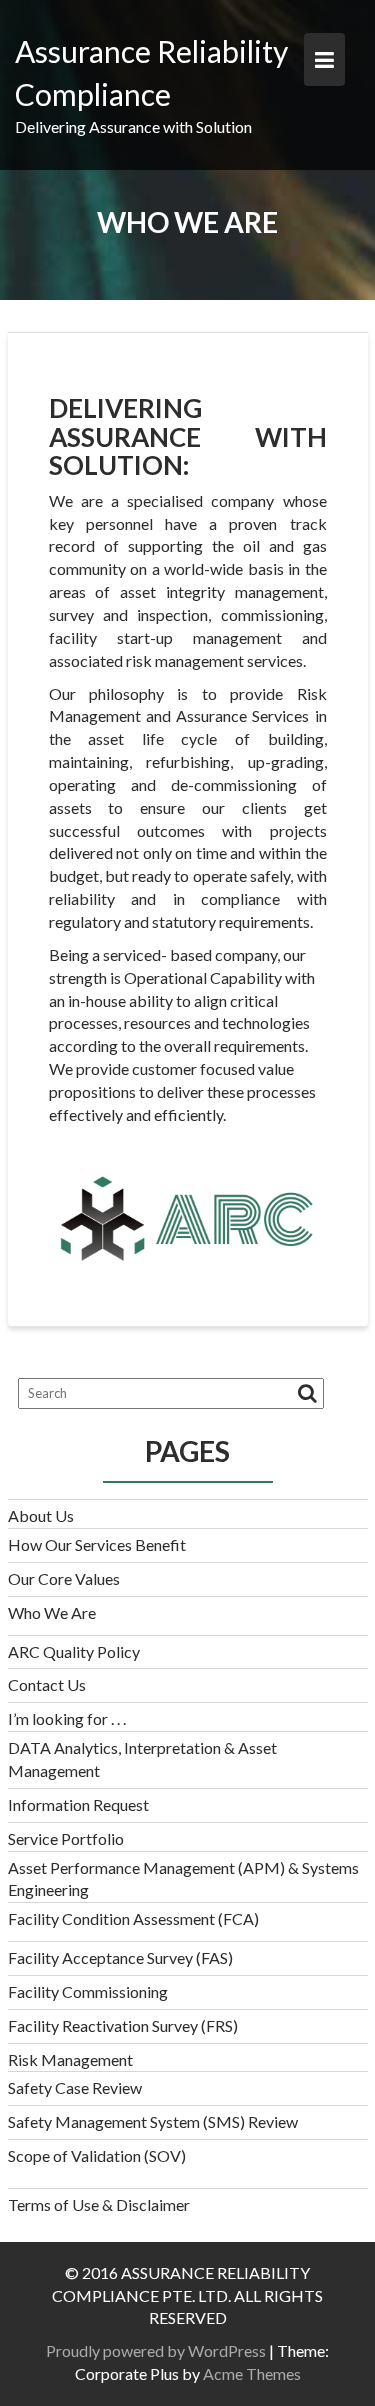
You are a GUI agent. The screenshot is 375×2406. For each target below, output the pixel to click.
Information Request (78, 1804)
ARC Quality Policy (74, 1651)
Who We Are (52, 1612)
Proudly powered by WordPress (156, 2350)
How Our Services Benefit (97, 1544)
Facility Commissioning (88, 1991)
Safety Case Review (75, 2087)
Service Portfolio (66, 1838)
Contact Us (47, 1684)
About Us (41, 1515)
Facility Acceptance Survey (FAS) (120, 1957)
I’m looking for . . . (67, 1718)
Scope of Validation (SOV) (97, 2155)
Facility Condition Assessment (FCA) (133, 1918)
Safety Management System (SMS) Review (153, 2121)
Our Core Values (64, 1578)
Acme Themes (252, 2373)
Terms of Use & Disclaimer (99, 2204)
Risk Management (70, 2059)
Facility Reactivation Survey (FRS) (123, 2025)
